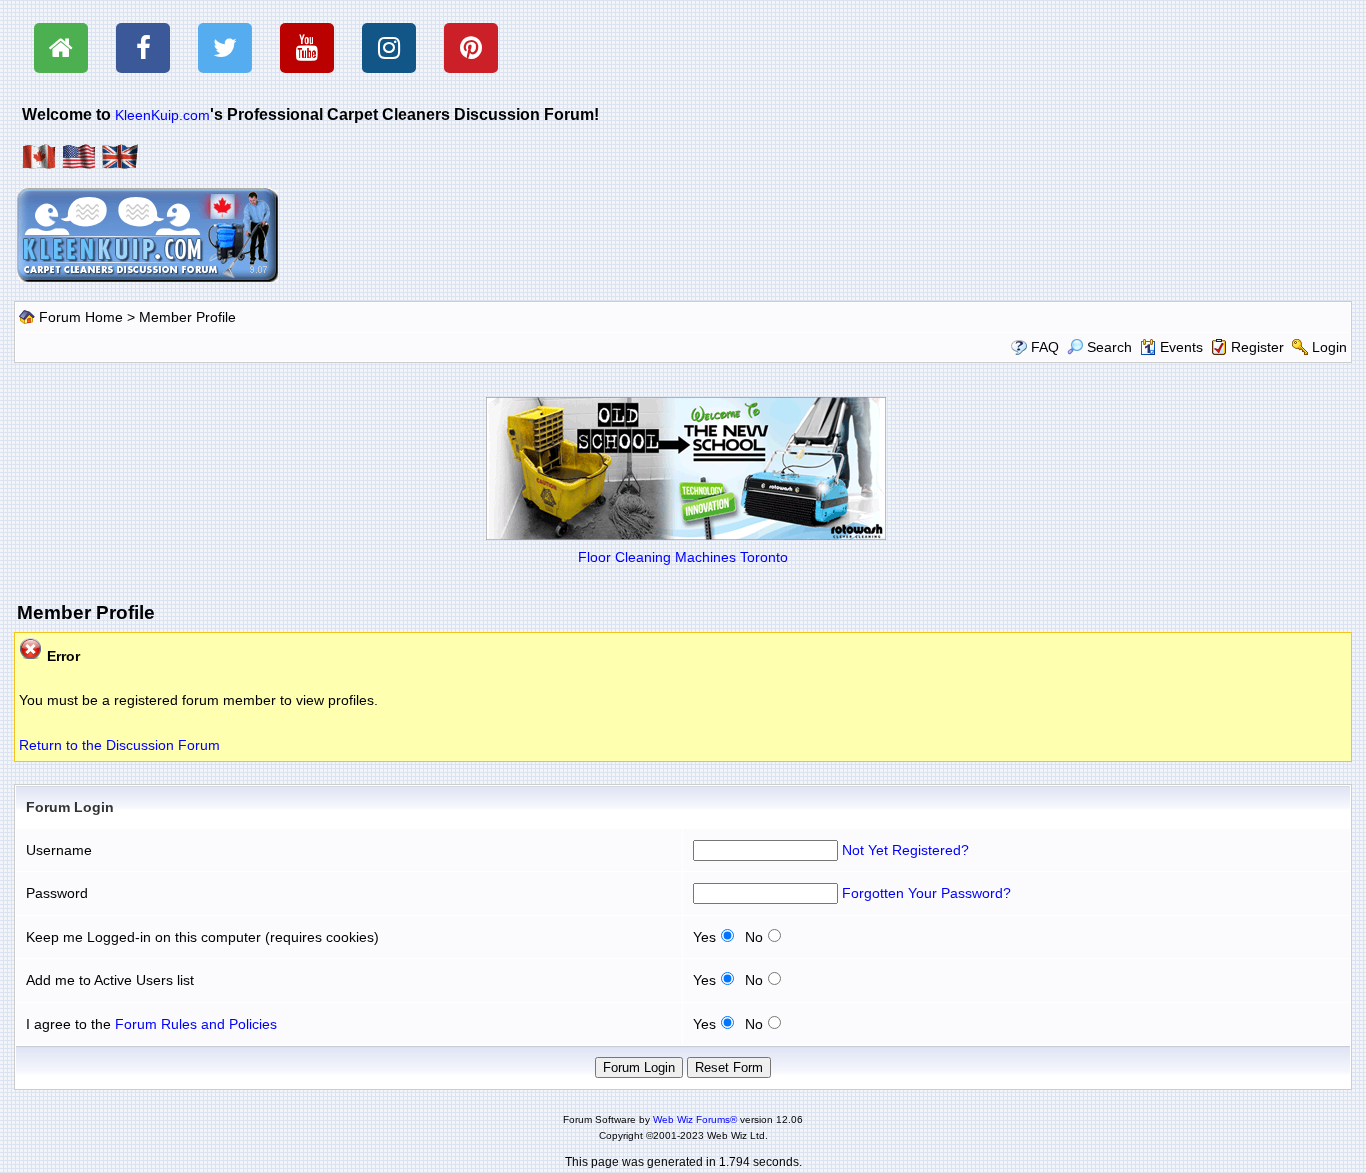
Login (1329, 347)
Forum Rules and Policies (196, 1024)
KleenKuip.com (162, 115)
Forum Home (81, 317)
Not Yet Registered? (905, 850)
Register (1257, 347)
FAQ (1045, 347)
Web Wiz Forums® (695, 1119)
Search (1109, 347)
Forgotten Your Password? (926, 893)
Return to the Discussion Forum (119, 745)
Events (1181, 347)
